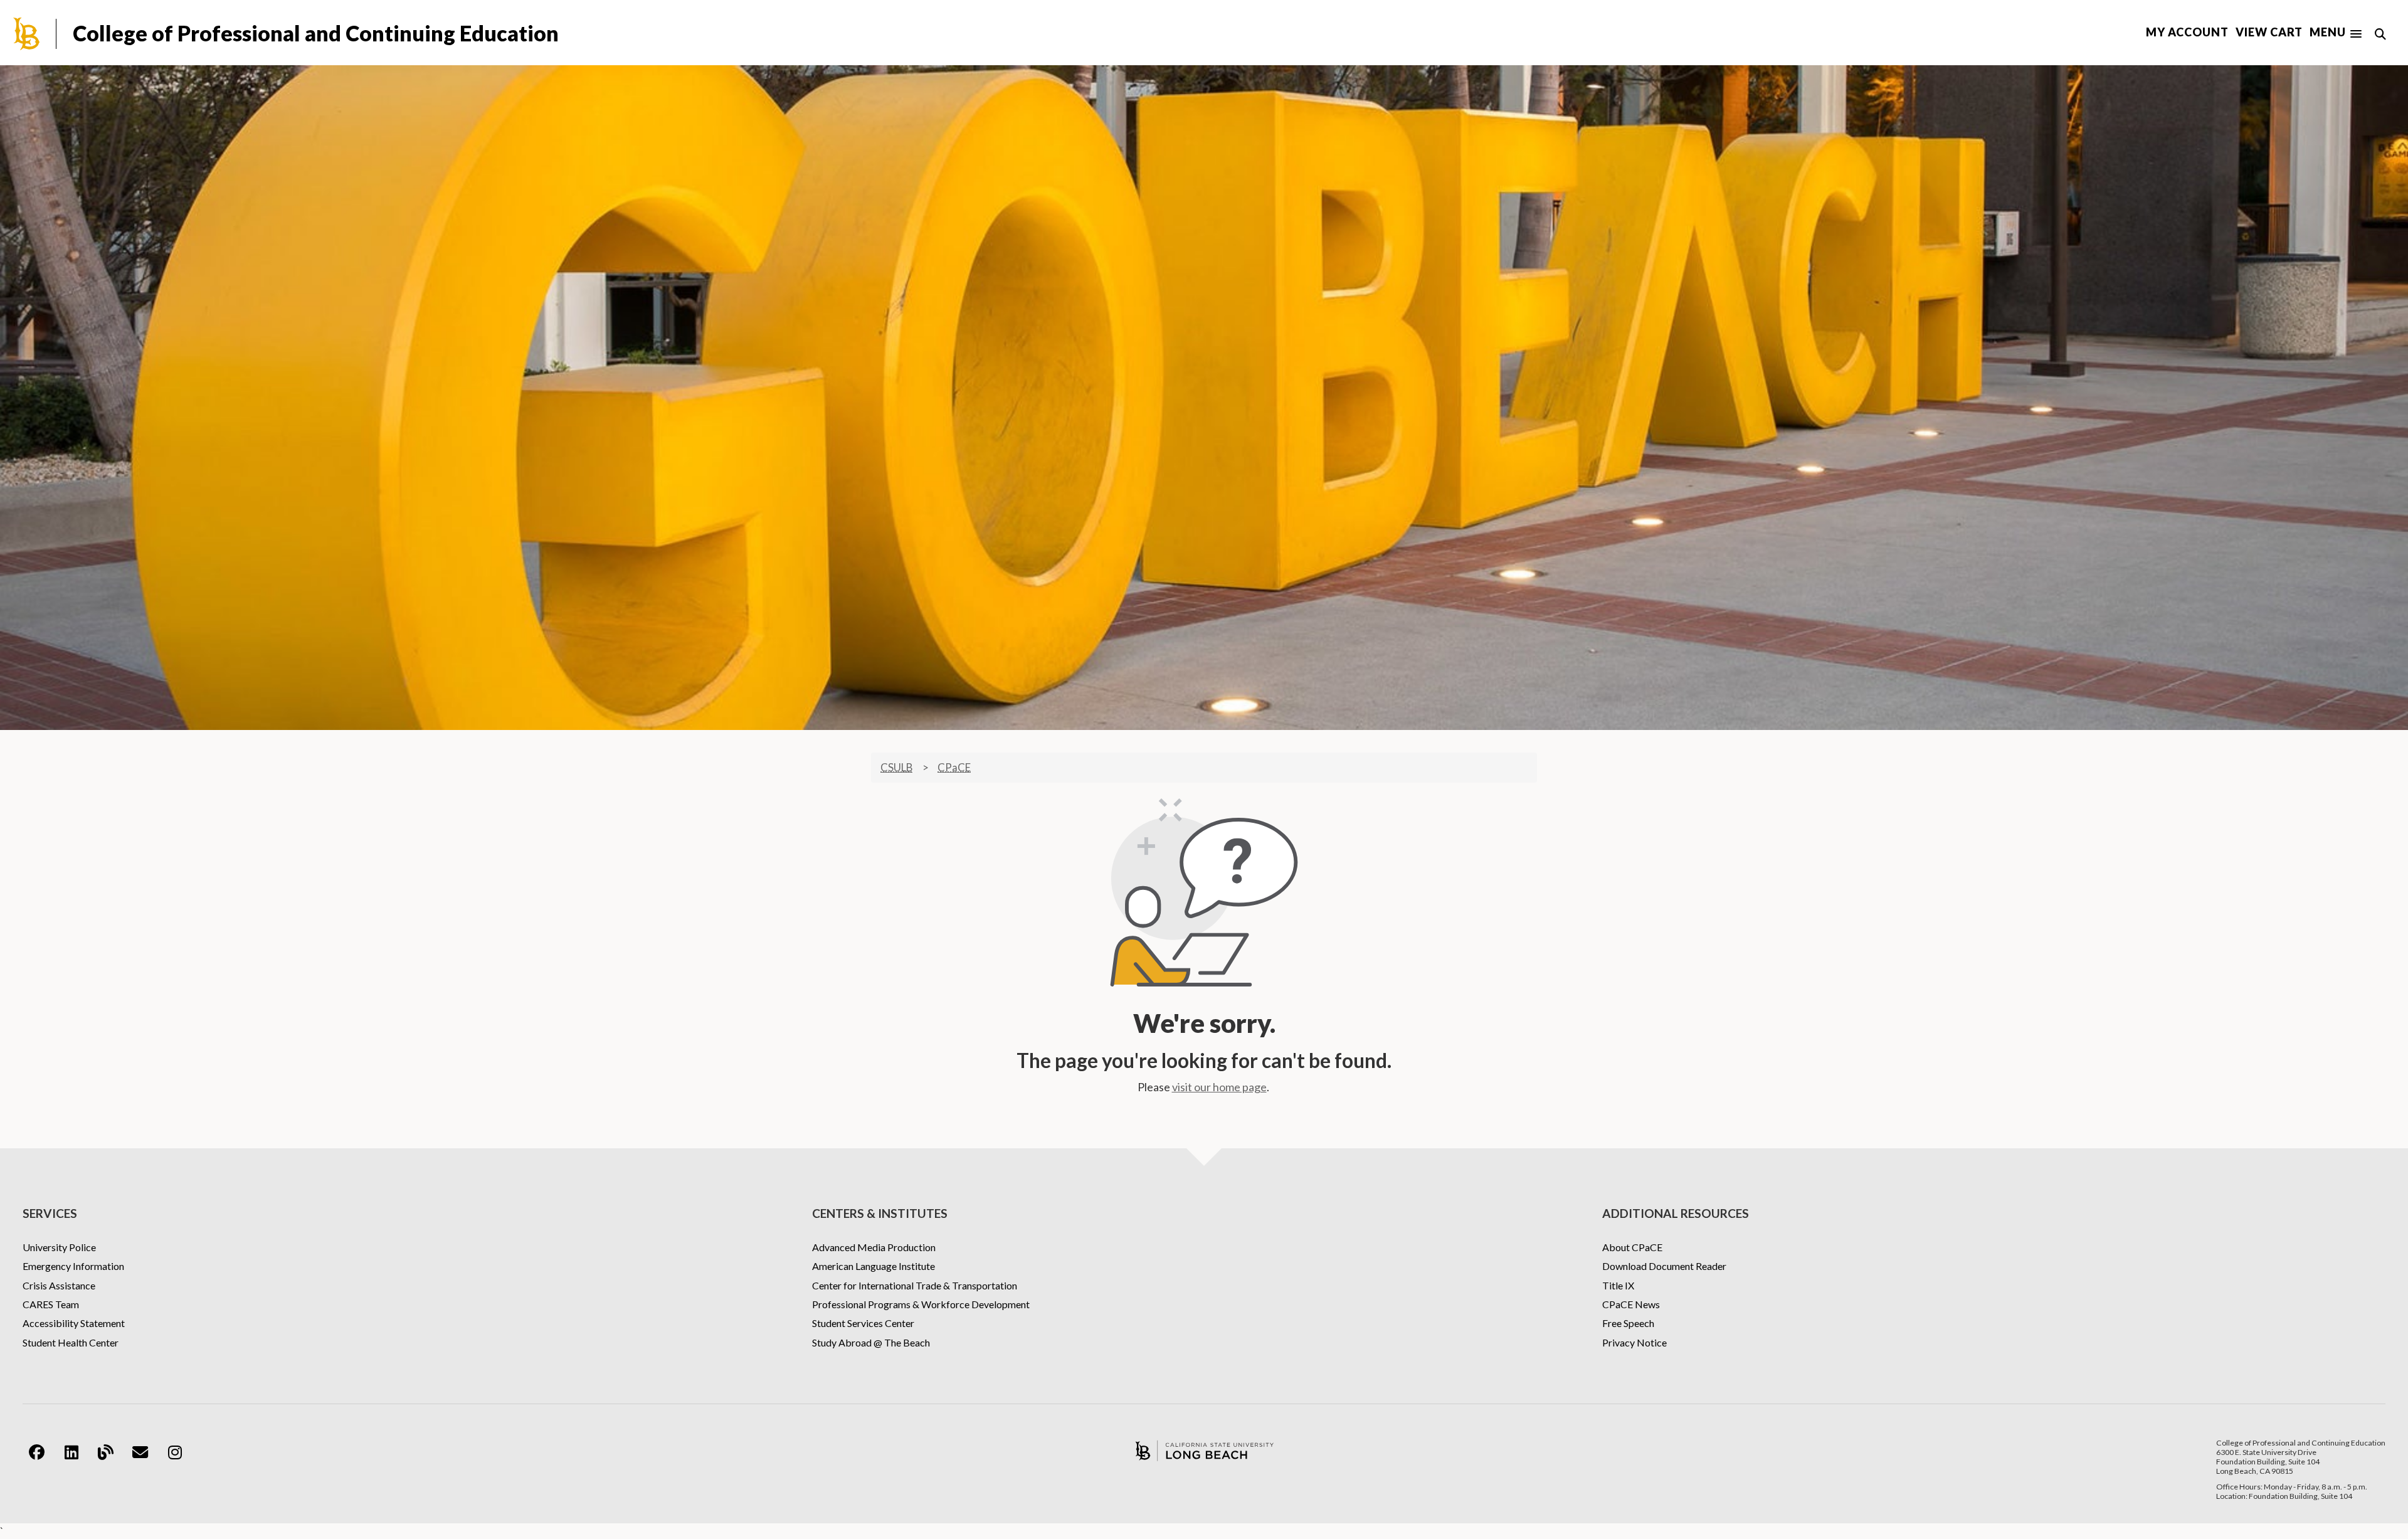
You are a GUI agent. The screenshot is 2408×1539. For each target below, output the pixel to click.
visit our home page (1219, 1087)
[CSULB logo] (1204, 1451)
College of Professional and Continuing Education (316, 33)
